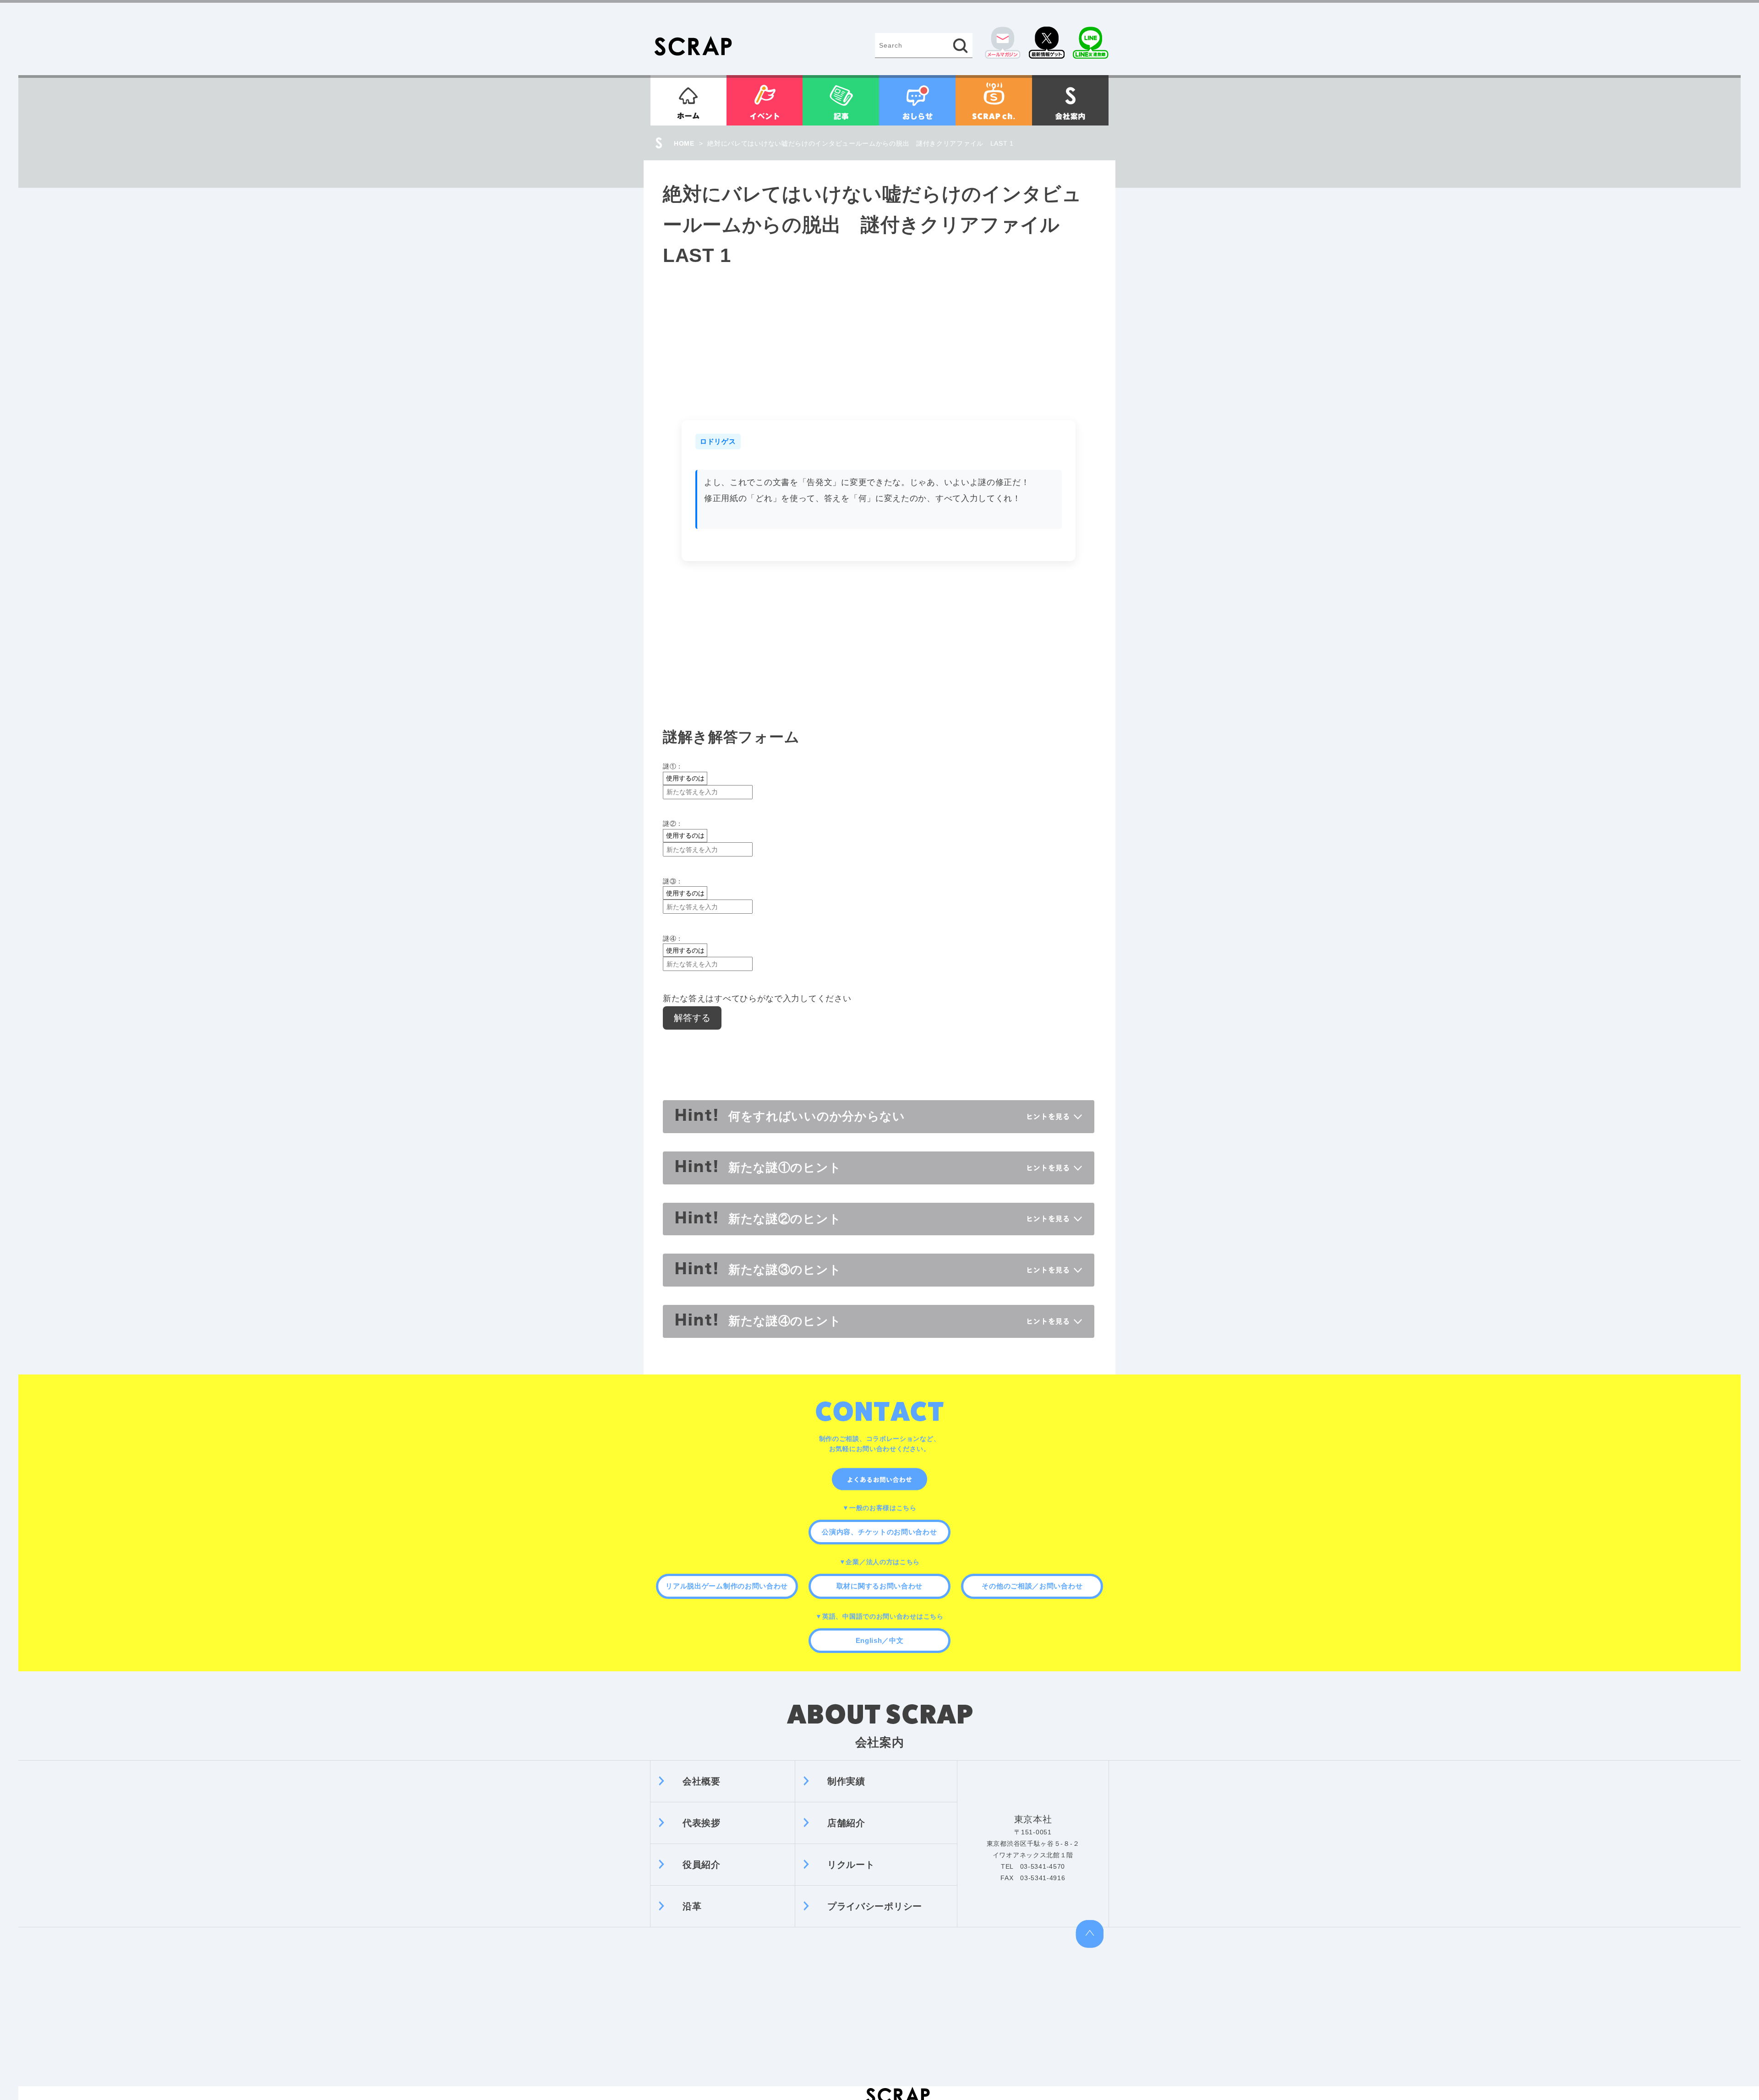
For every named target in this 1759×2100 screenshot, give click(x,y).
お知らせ (917, 100)
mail (1003, 43)
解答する (692, 1018)
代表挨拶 (702, 1823)
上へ (1090, 1934)
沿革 (692, 1906)
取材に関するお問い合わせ (879, 1586)
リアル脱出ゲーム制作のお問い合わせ (727, 1586)
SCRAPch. (994, 100)
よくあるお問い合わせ (879, 1479)
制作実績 (846, 1781)
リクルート (851, 1865)
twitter (1047, 43)
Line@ (1091, 43)
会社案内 (1070, 100)
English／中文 (880, 1640)
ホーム (688, 100)
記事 (841, 100)
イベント (765, 100)
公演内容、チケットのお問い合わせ (879, 1532)
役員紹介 (702, 1865)
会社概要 (702, 1781)
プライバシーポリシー (875, 1906)
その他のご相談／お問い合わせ (1032, 1586)
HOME (684, 143)
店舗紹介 (846, 1823)
